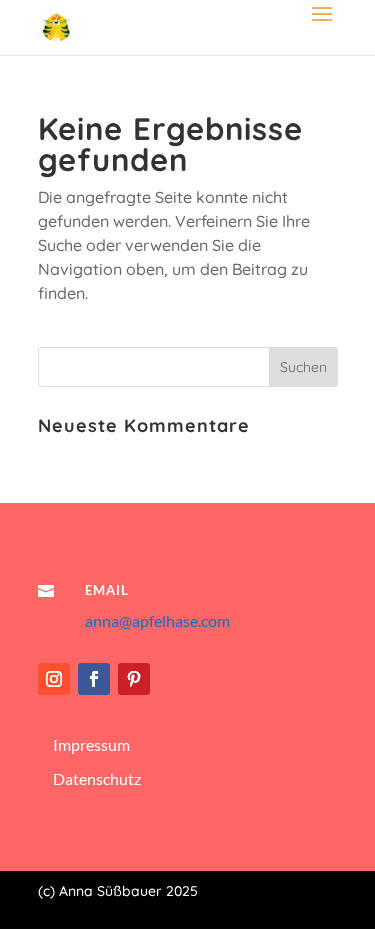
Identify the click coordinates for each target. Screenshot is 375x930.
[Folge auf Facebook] (94, 679)
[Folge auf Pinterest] (134, 679)
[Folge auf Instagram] (54, 679)
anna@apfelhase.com (157, 620)
